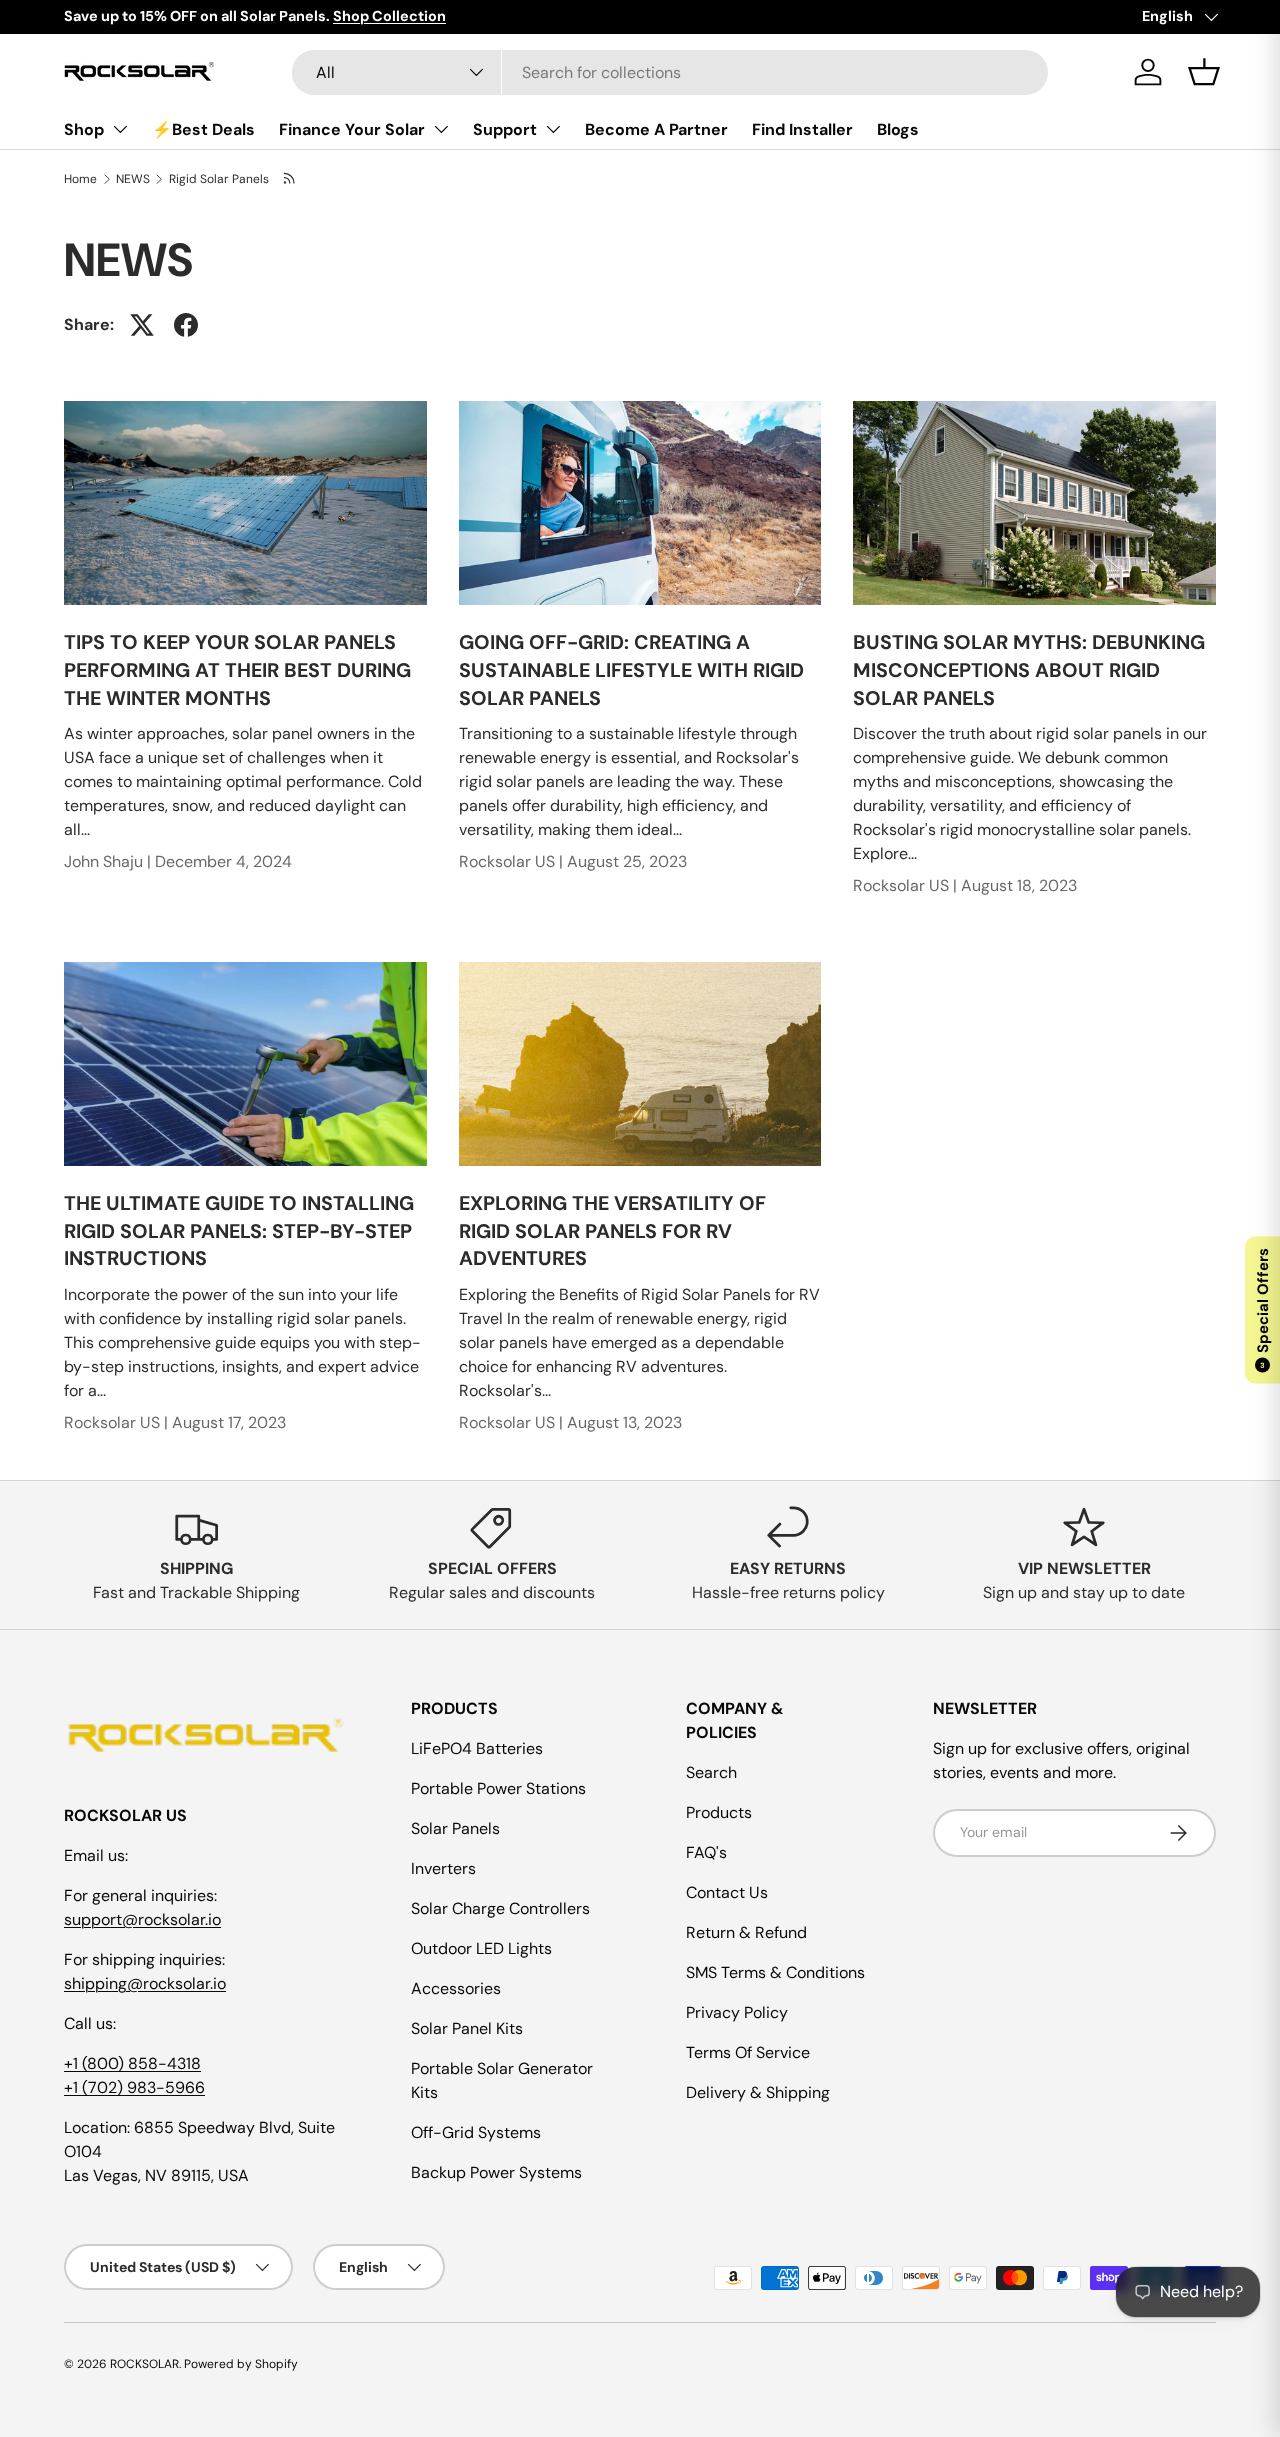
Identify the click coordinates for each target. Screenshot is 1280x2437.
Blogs (898, 129)
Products (719, 1812)
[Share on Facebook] (186, 325)
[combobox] (670, 72)
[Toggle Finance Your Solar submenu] (441, 129)
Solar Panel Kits (467, 2028)
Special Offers (1263, 1308)
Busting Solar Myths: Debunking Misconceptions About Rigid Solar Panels (1029, 669)
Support (505, 129)
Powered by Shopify (241, 2364)
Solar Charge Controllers (500, 1908)
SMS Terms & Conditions (775, 1972)
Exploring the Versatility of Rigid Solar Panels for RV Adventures (612, 1230)
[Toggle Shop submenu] (120, 129)
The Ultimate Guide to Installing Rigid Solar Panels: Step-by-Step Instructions (239, 1230)
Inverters (443, 1868)
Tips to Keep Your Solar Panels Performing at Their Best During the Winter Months (237, 669)
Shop (84, 129)
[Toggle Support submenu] (553, 129)
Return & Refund (746, 1932)
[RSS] (290, 179)
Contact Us (727, 1892)
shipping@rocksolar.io (145, 1983)
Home (80, 179)
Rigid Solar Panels (219, 179)
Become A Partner (656, 129)
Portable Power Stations (498, 1788)
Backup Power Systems (496, 2172)
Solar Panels (455, 1828)
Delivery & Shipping (758, 2092)
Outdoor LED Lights (481, 1948)
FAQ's (706, 1852)
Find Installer (802, 129)
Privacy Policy (737, 2012)
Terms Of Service (748, 2052)
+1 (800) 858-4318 (132, 2063)
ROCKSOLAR (144, 2364)
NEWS (133, 179)
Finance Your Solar (352, 129)
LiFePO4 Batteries (477, 1748)
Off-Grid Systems (476, 2132)
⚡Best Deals (203, 129)
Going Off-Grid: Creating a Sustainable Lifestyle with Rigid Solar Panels (631, 669)
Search (711, 1772)
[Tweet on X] (142, 325)
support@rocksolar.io (142, 1919)
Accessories (456, 1988)
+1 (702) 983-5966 (134, 2087)
